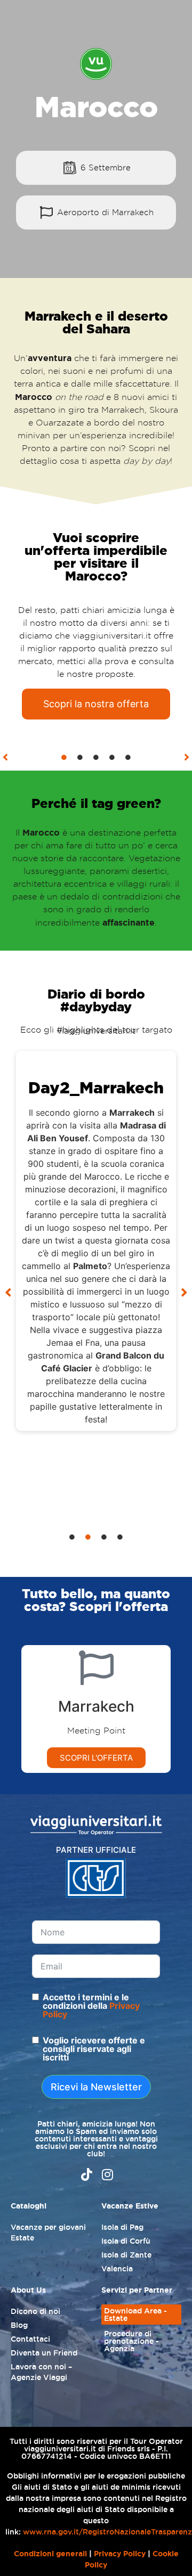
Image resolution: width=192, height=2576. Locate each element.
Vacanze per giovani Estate (48, 2232)
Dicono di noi (35, 2311)
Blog (19, 2325)
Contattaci (30, 2339)
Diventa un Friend (44, 2353)
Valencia (117, 2269)
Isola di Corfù (126, 2241)
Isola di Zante (126, 2255)
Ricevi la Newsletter (96, 2087)
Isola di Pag (122, 2227)
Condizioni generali (50, 2554)
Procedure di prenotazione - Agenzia (131, 2341)
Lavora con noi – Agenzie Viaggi (41, 2372)
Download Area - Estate (135, 2315)
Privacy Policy (120, 2554)
